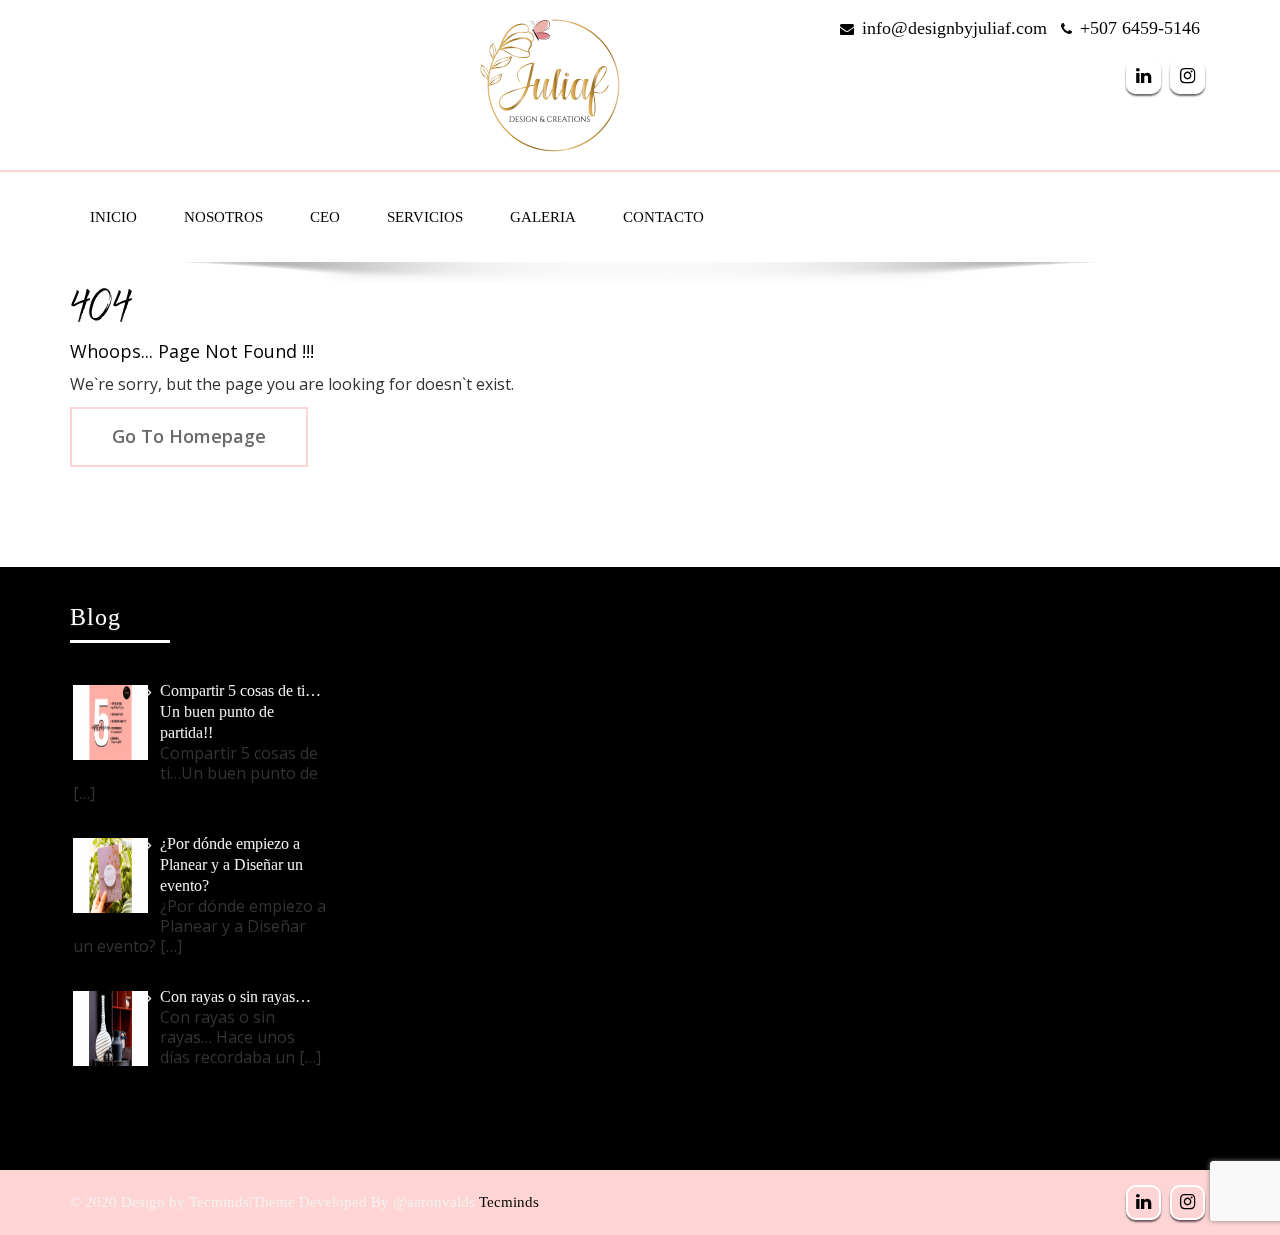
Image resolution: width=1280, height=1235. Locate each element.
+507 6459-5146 (1140, 28)
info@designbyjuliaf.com (954, 28)
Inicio (113, 217)
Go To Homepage (189, 436)
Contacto (663, 217)
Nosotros (223, 217)
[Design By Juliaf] (550, 80)
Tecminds (509, 1202)
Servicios (425, 217)
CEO (325, 217)
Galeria (543, 217)
